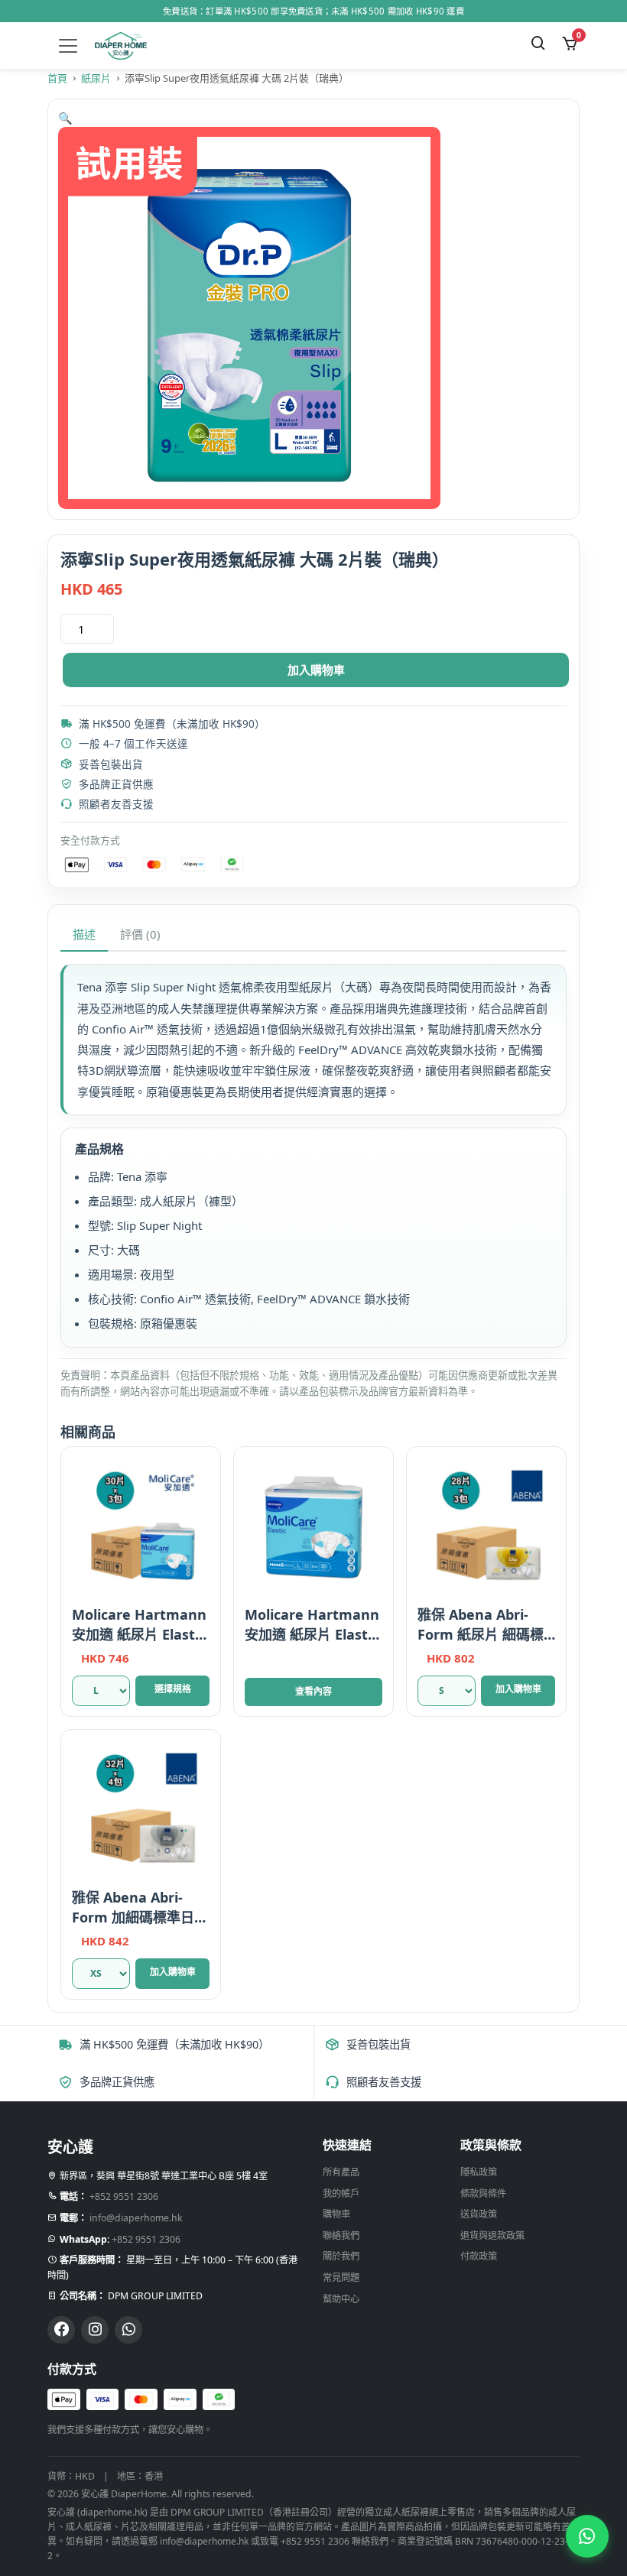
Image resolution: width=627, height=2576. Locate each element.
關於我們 (341, 2256)
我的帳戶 (341, 2193)
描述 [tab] (84, 934)
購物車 (336, 2214)
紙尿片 (96, 78)
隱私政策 (479, 2172)
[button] (65, 118)
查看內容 (313, 1691)
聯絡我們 (341, 2235)
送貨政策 (479, 2214)
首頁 (57, 78)
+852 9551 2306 (124, 2196)
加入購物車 (316, 670)
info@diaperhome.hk (136, 2218)
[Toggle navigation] (68, 46)
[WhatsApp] (128, 2330)
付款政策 (479, 2256)
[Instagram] (95, 2330)
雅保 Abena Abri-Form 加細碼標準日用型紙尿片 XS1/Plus (140, 1917)
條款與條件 (483, 2193)
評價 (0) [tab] (140, 934)
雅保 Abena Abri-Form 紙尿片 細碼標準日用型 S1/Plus (481, 1634)
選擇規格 (173, 1689)
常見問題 (341, 2278)
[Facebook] (61, 2330)
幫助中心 (341, 2299)
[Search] (539, 45)
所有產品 (341, 2172)
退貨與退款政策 (492, 2235)
